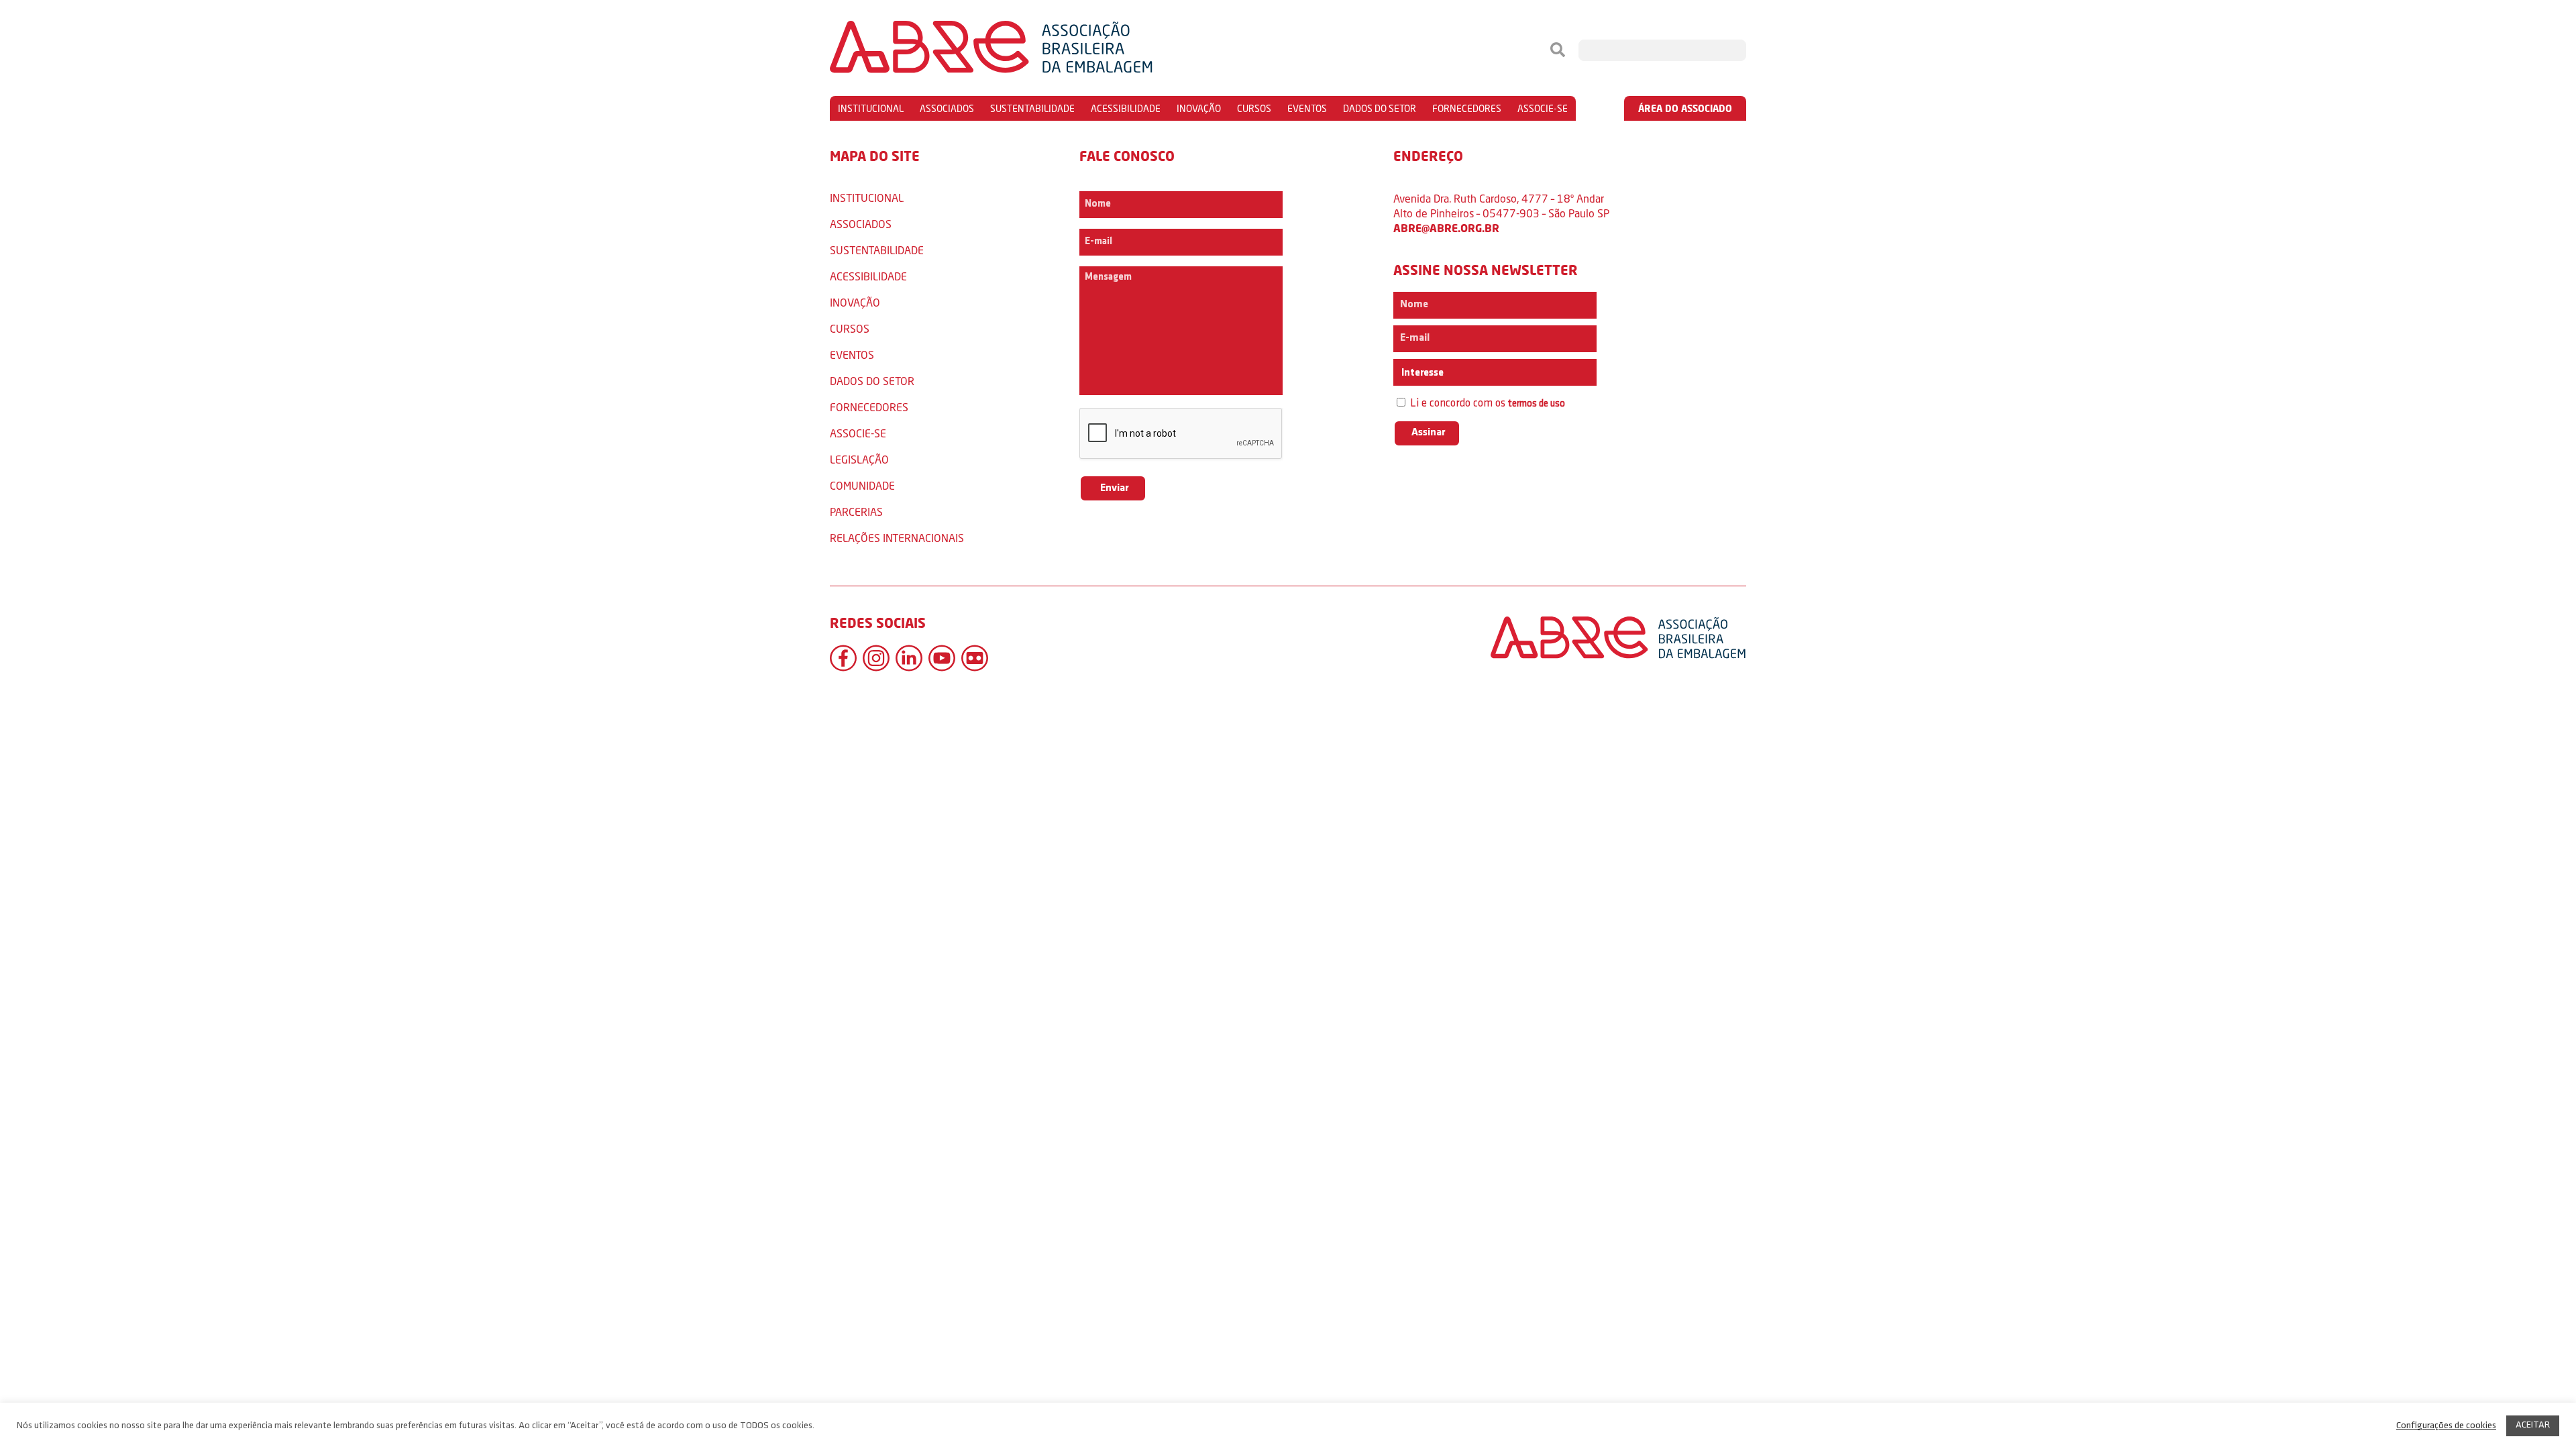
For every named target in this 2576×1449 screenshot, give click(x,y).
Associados (947, 108)
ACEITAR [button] (2533, 1425)
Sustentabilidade (1032, 108)
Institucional (871, 108)
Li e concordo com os (1486, 404)
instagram (876, 658)
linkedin (909, 658)
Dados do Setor (1380, 108)
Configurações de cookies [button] (2446, 1426)
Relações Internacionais (897, 538)
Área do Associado (1685, 108)
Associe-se (1543, 108)
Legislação (859, 459)
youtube (942, 658)
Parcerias (856, 512)
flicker (975, 658)
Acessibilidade (1126, 108)
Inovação (1199, 108)
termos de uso (1537, 404)
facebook (843, 658)
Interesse (1421, 373)
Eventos (1307, 108)
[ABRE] (1032, 50)
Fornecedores (1467, 108)
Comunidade (862, 485)
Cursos (1254, 108)
